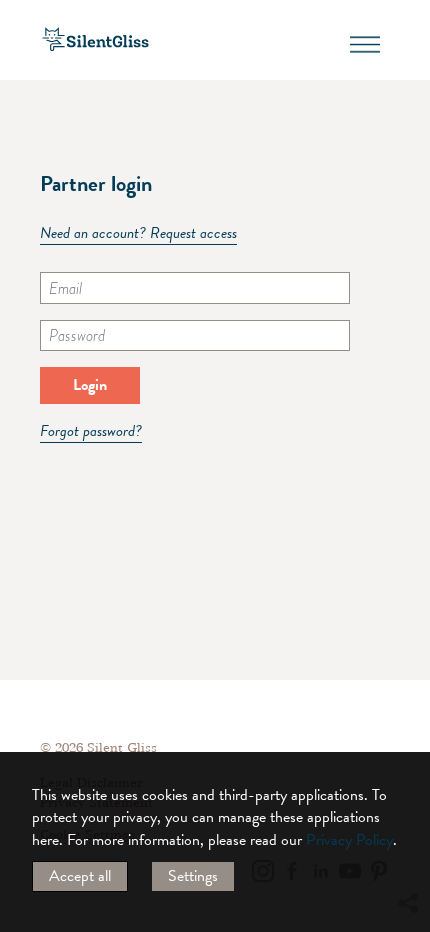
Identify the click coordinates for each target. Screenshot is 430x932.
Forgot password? (91, 431)
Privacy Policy (349, 840)
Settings (193, 876)
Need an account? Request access (138, 233)
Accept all (80, 876)
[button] (407, 721)
